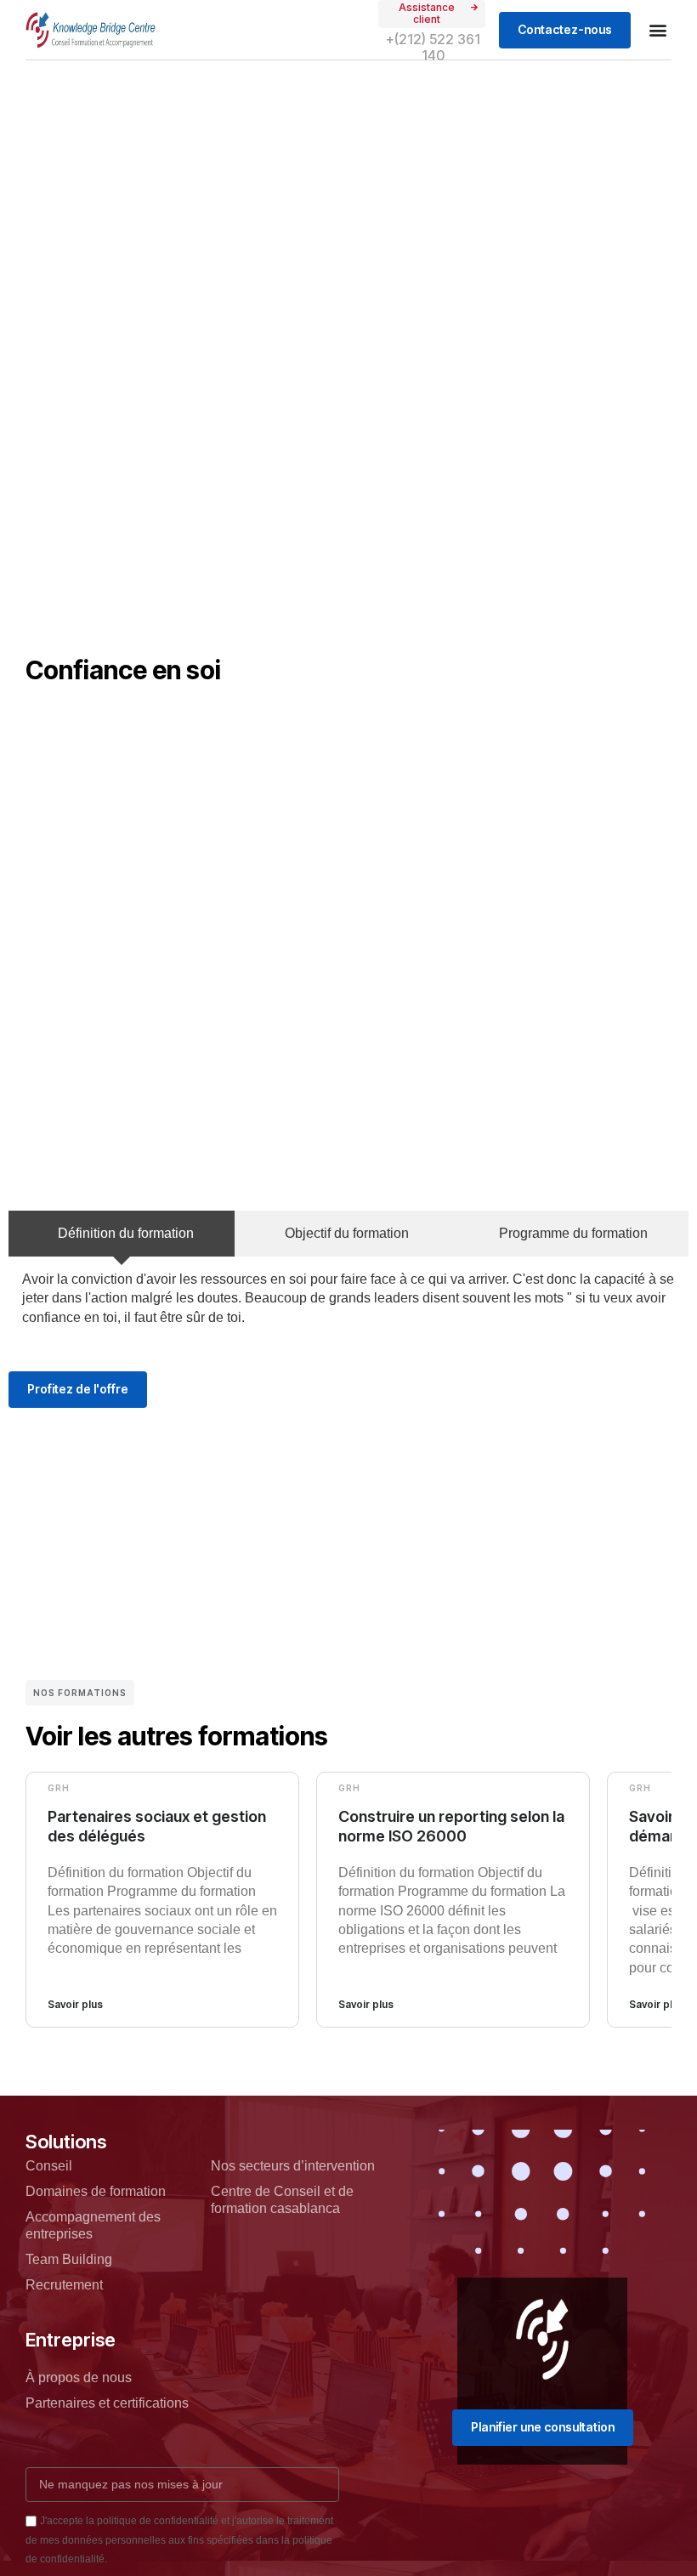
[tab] (122, 1234)
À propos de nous (79, 2377)
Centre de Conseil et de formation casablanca (282, 2200)
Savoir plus (75, 2004)
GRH (59, 1788)
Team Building (69, 2259)
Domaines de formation (96, 2191)
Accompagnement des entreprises (93, 2225)
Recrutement (64, 2285)
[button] (657, 30)
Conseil (49, 2166)
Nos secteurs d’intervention (293, 2166)
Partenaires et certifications (107, 2403)
